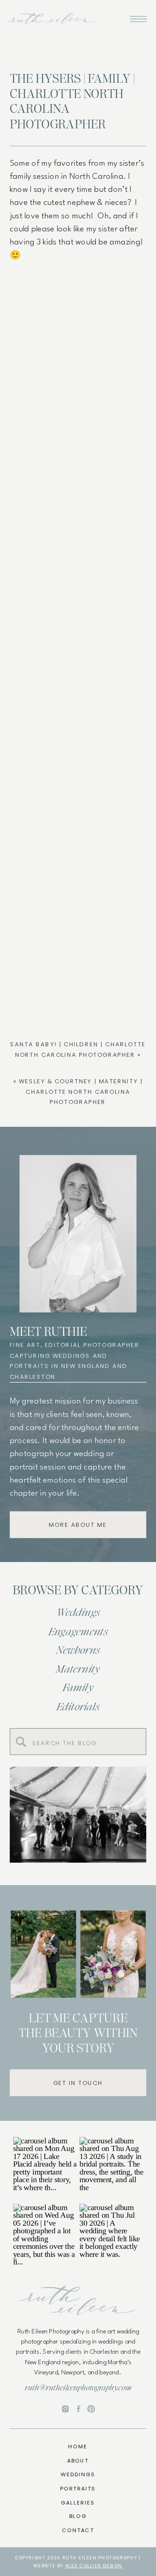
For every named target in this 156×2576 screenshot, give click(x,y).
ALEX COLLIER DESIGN (94, 2566)
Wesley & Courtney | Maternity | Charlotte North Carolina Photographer (81, 1092)
